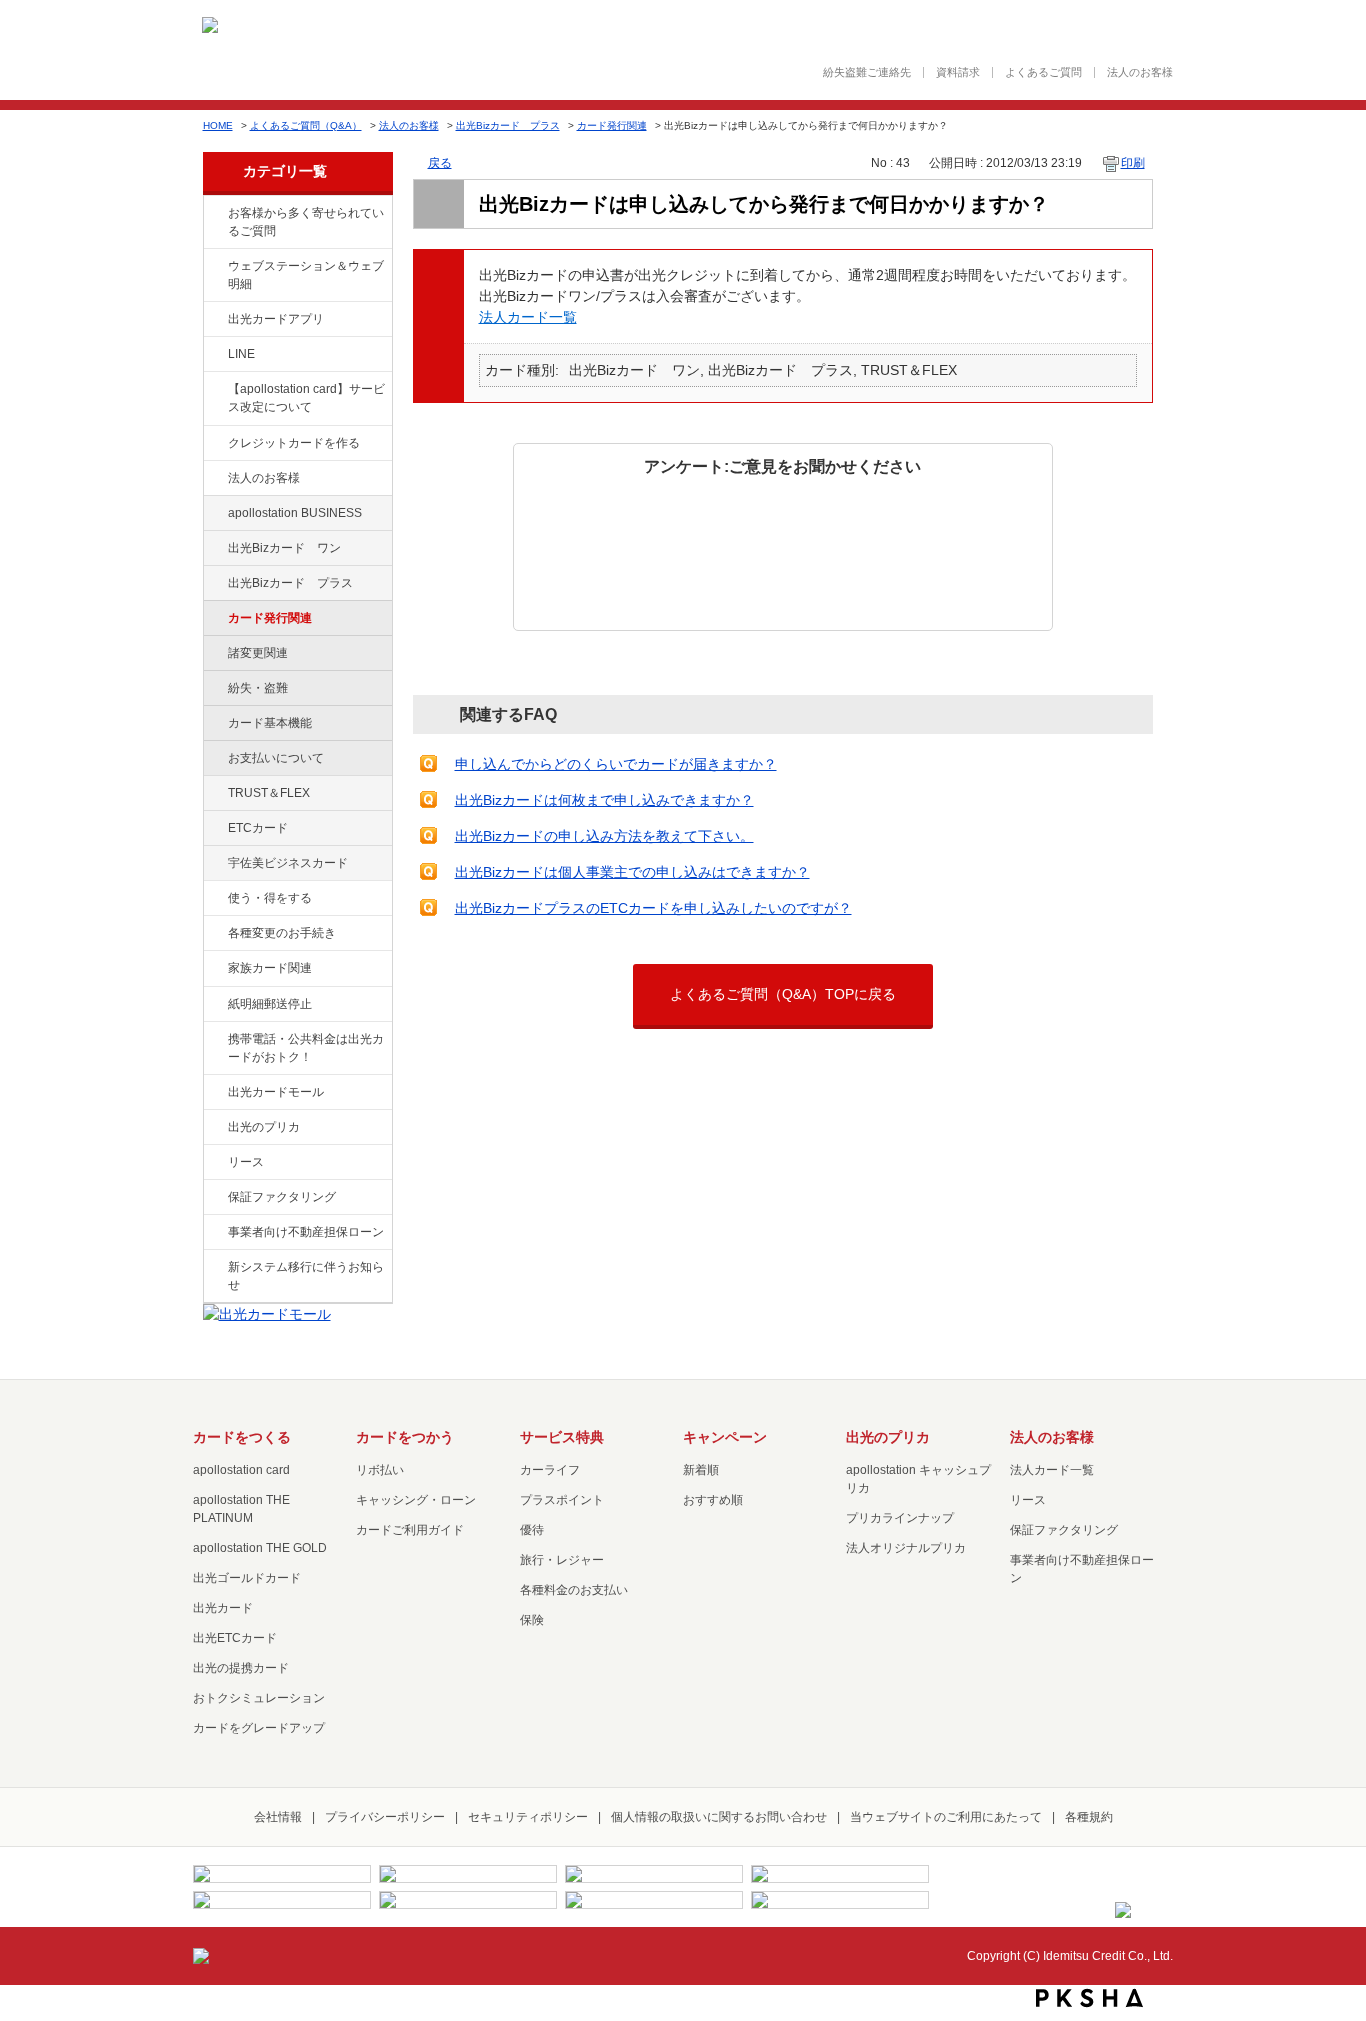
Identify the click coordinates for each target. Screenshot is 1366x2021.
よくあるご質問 (1043, 72)
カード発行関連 (612, 125)
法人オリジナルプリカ (906, 1548)
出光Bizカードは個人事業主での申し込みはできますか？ (632, 872)
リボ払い (380, 1470)
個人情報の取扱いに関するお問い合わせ (719, 1817)
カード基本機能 (270, 723)
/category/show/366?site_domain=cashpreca (214, 864)
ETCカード (258, 828)
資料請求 (958, 72)
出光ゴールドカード (247, 1578)
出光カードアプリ (276, 319)
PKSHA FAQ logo (1089, 1998)
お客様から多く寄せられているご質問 (306, 222)
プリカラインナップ (900, 1518)
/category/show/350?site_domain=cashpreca (214, 1268)
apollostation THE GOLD (260, 1548)
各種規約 (1089, 1817)
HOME (218, 125)
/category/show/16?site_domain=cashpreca (214, 1128)
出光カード (223, 1608)
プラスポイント (562, 1500)
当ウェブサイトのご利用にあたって (946, 1817)
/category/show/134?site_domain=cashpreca (214, 214)
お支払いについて (276, 758)
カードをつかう (405, 1437)
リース (246, 1162)
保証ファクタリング (282, 1197)
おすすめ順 (713, 1500)
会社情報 (278, 1817)
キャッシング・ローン (416, 1500)
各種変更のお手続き (282, 933)
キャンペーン (725, 1437)
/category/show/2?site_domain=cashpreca (214, 444)
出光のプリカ (264, 1127)
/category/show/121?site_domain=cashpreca (214, 794)
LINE (241, 354)
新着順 (701, 1470)
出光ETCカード (235, 1638)
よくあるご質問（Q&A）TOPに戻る (783, 994)
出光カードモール (276, 1092)
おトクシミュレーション (259, 1698)
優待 (532, 1530)
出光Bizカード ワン (284, 548)
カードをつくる (242, 1437)
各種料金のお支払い (574, 1590)
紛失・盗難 (258, 688)
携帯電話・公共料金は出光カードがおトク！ (306, 1048)
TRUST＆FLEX (269, 793)
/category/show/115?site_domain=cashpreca (214, 584)
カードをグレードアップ (259, 1728)
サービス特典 (562, 1437)
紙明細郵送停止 (270, 1004)
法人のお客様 (1140, 72)
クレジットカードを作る (294, 443)
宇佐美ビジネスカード (288, 863)
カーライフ (550, 1470)
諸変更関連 (258, 653)
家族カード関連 (270, 968)
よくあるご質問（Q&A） (306, 125)
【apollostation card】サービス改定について (306, 398)
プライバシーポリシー (385, 1817)
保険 (532, 1620)
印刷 (1133, 163)
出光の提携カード (241, 1668)
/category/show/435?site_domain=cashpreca (214, 320)
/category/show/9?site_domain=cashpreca (214, 899)
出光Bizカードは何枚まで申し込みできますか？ (604, 800)
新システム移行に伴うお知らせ (306, 1276)
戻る (440, 163)
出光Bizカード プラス (508, 125)
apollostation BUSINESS (295, 513)
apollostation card (241, 1470)
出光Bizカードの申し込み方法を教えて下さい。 (604, 836)
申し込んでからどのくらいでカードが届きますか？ (616, 764)
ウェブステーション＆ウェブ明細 (306, 275)
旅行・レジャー (562, 1560)
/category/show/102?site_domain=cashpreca (214, 514)
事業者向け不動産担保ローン (306, 1232)
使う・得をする (270, 898)
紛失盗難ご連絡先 (867, 72)
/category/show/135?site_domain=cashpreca (214, 267)
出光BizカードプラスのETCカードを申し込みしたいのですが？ (653, 908)
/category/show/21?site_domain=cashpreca (214, 479)
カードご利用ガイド (410, 1530)
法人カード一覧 (528, 317)
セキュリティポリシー (528, 1817)
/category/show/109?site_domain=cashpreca (214, 549)
